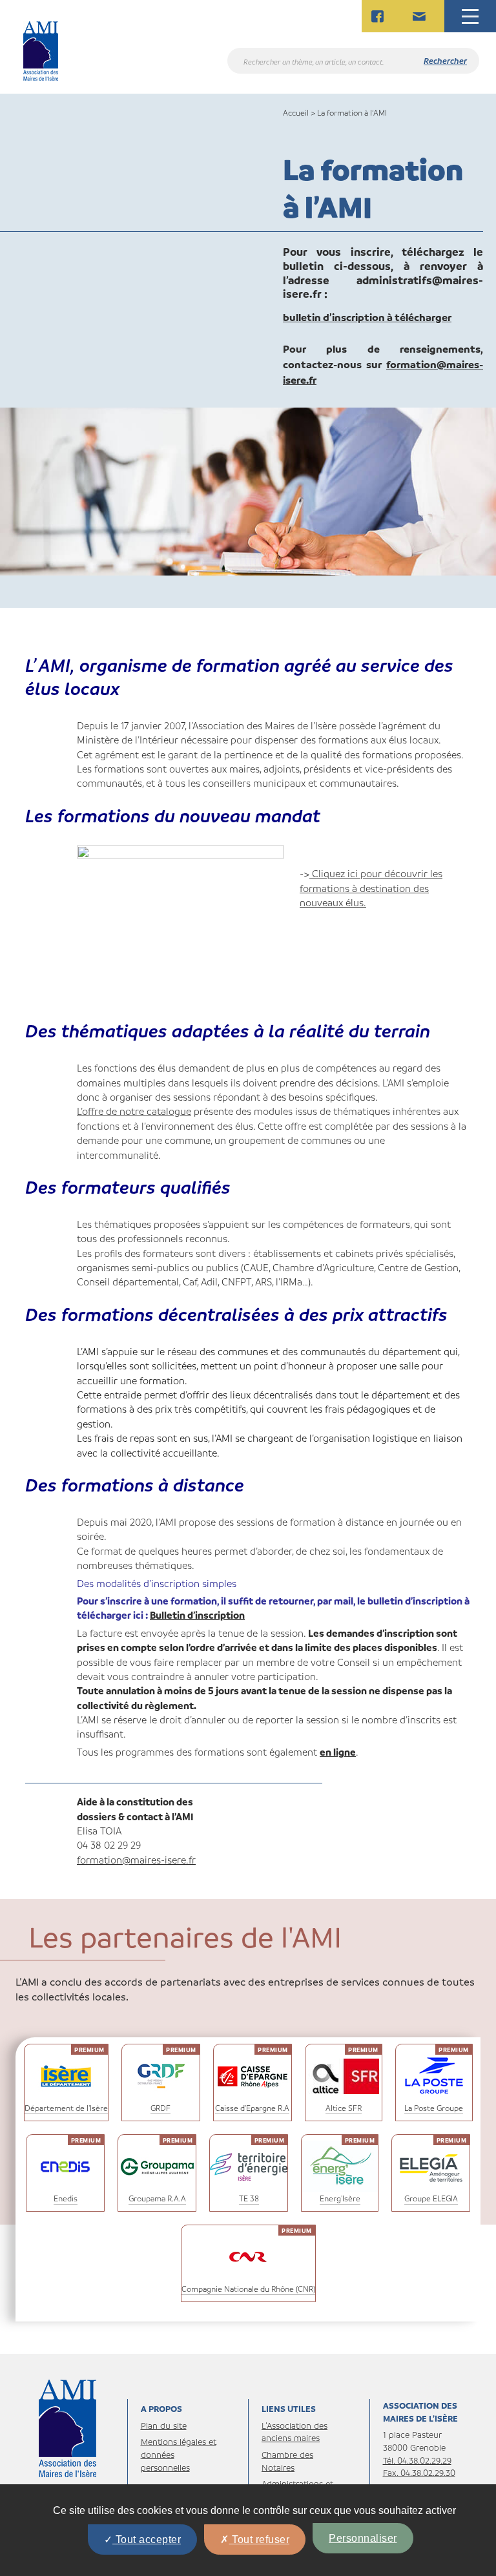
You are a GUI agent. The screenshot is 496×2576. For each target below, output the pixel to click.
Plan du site (164, 2425)
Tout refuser (260, 2540)
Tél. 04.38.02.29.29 (417, 2460)
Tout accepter (147, 2540)
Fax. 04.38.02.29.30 (419, 2472)
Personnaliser (363, 2538)
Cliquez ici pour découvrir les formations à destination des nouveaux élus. (371, 888)
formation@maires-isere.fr (136, 1860)
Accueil (296, 112)
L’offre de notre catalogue (134, 1111)
